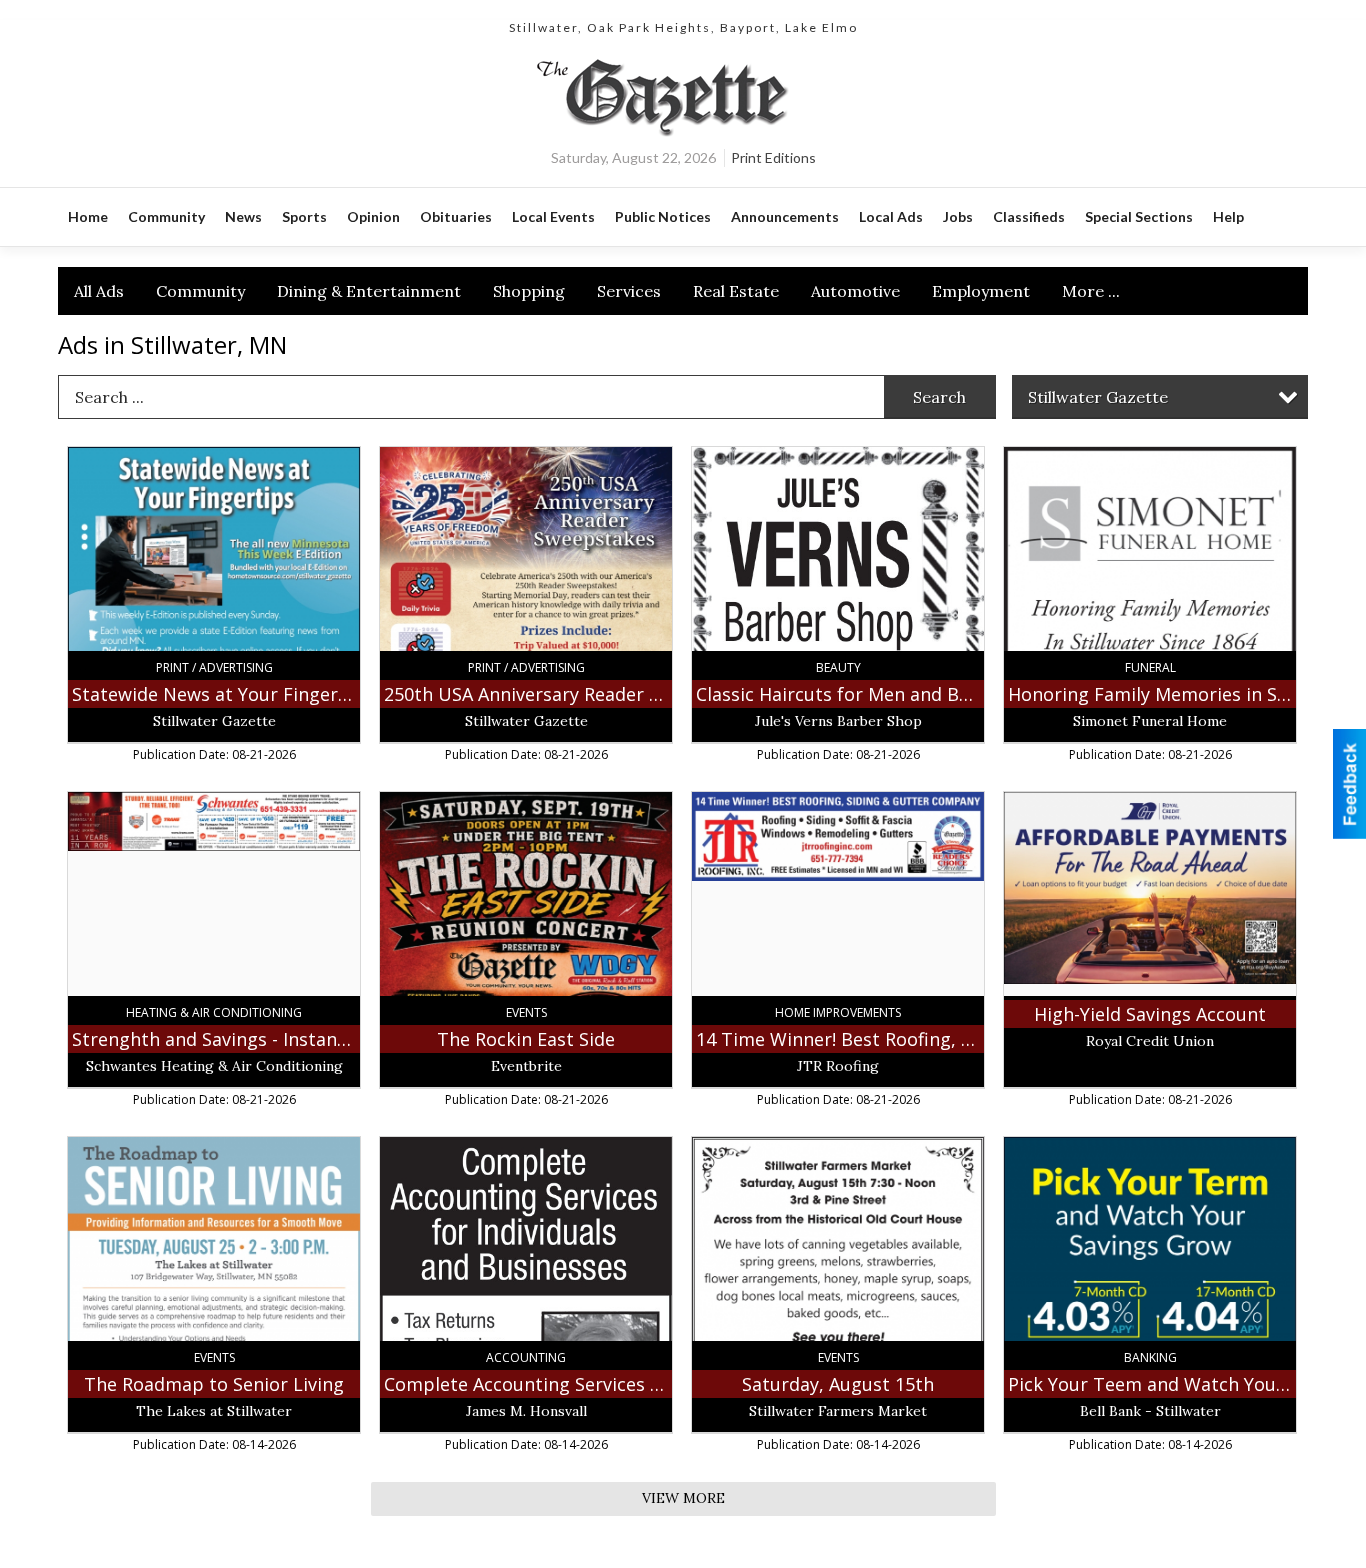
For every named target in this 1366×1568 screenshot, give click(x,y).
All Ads (99, 291)
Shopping (529, 291)
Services (629, 291)
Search (939, 397)
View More (683, 1498)
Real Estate (736, 291)
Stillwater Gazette (1098, 397)
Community (200, 291)
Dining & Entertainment (369, 291)
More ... (1091, 291)
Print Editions (773, 157)
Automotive (855, 291)
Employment (981, 291)
